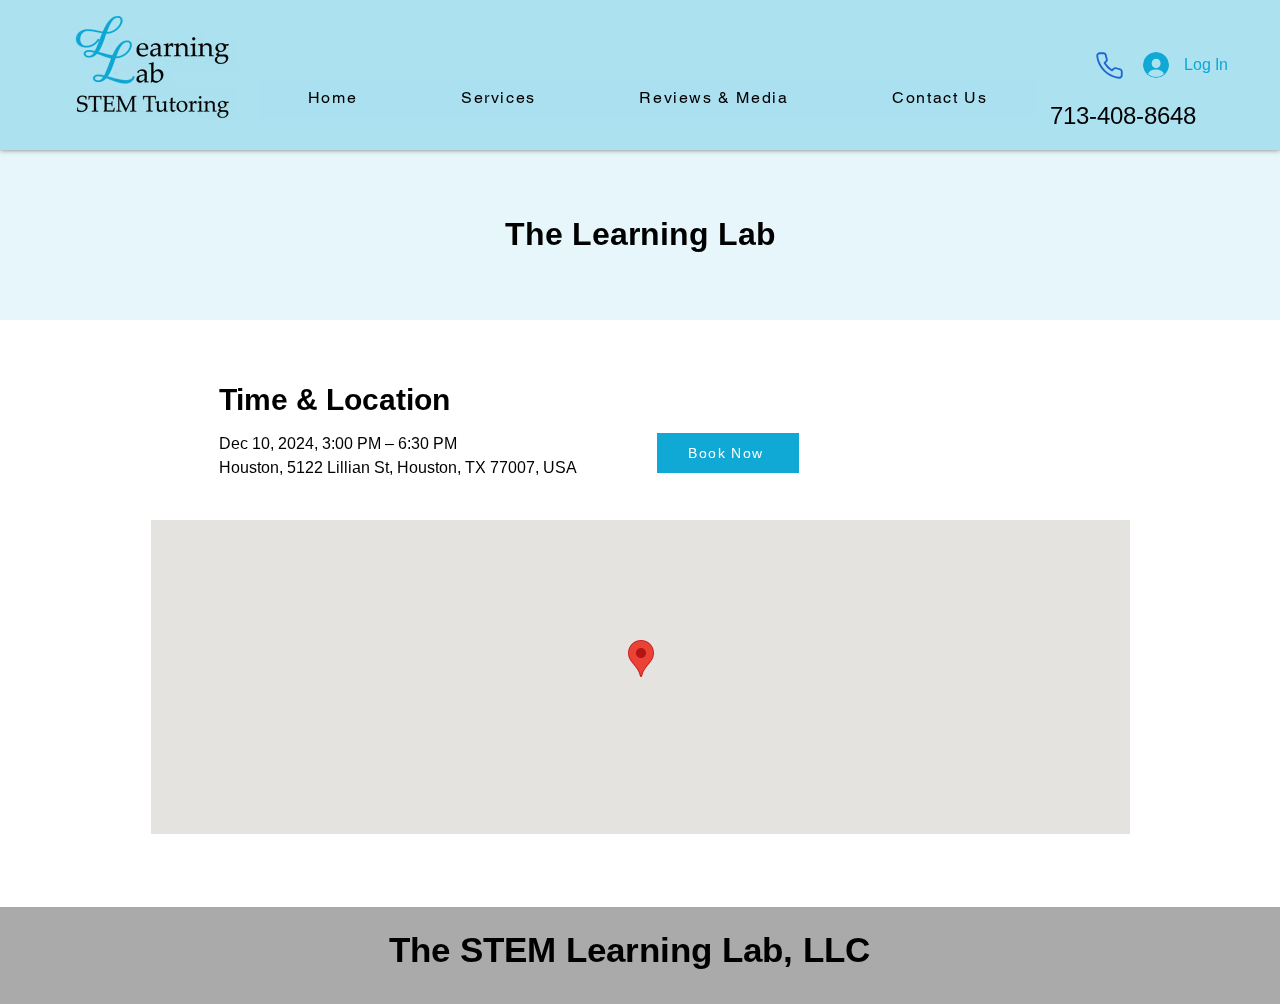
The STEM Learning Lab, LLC (629, 949)
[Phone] (1109, 65)
